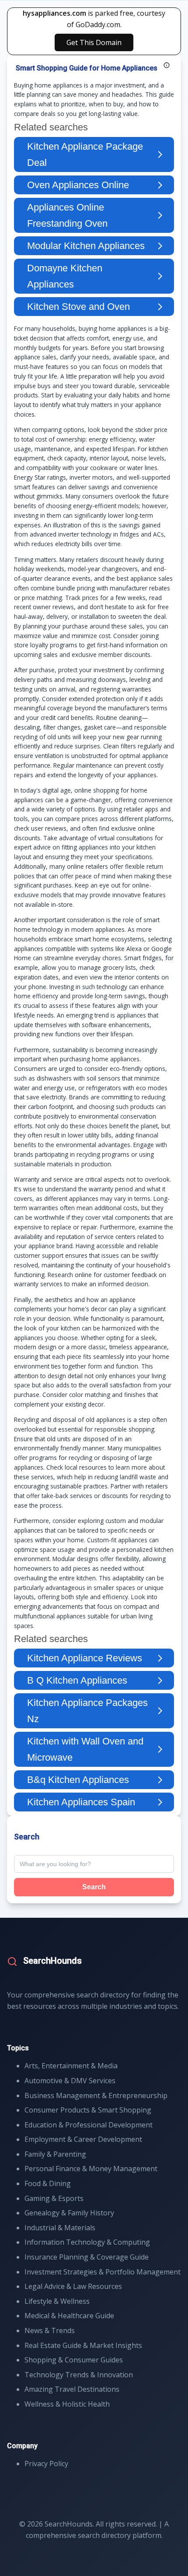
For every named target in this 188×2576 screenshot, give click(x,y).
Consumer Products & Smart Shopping (88, 2110)
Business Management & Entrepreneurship (96, 2095)
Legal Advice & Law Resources (73, 2286)
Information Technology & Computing (87, 2242)
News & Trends (50, 2330)
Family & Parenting (55, 2154)
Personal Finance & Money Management (91, 2169)
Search (94, 1887)
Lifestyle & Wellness (57, 2301)
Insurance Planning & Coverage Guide (87, 2257)
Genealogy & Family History (69, 2213)
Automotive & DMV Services (70, 2081)
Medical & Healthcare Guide (69, 2316)
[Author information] (167, 65)
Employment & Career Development (83, 2139)
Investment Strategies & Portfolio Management (103, 2272)
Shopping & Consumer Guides (74, 2360)
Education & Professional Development (89, 2125)
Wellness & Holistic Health (67, 2404)
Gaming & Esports (54, 2198)
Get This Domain (94, 42)
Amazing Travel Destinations (72, 2389)
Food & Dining (48, 2183)
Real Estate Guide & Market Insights (83, 2345)
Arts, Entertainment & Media (71, 2066)
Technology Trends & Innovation (79, 2375)
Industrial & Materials (60, 2228)
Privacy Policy (46, 2464)
